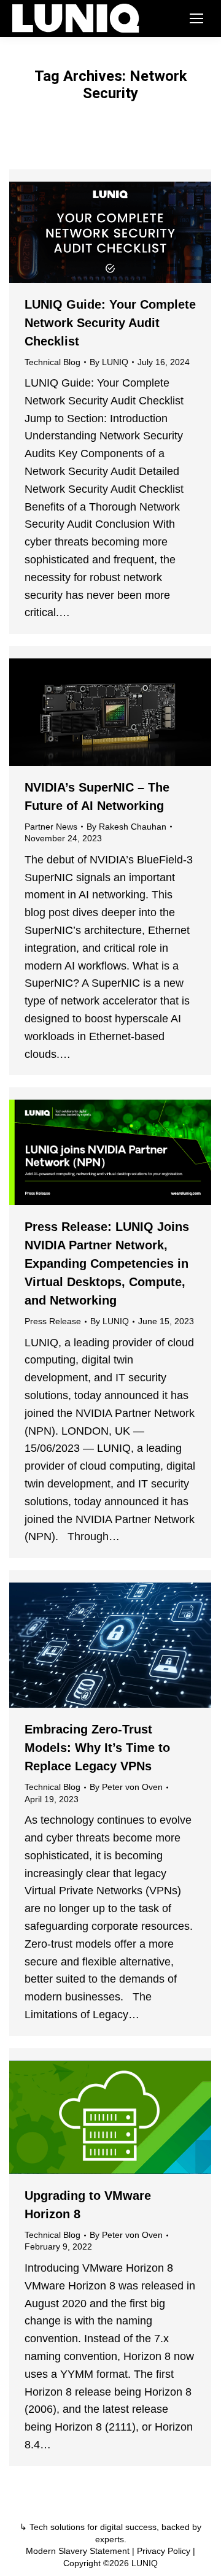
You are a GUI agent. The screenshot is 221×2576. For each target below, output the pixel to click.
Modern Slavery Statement (78, 2551)
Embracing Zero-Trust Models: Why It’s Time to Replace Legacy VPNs (97, 1748)
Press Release (53, 1321)
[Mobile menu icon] (196, 18)
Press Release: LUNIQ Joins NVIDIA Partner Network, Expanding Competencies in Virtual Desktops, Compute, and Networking (107, 1263)
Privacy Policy (164, 2551)
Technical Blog (52, 362)
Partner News (51, 827)
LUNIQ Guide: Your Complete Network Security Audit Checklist (110, 323)
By (109, 362)
